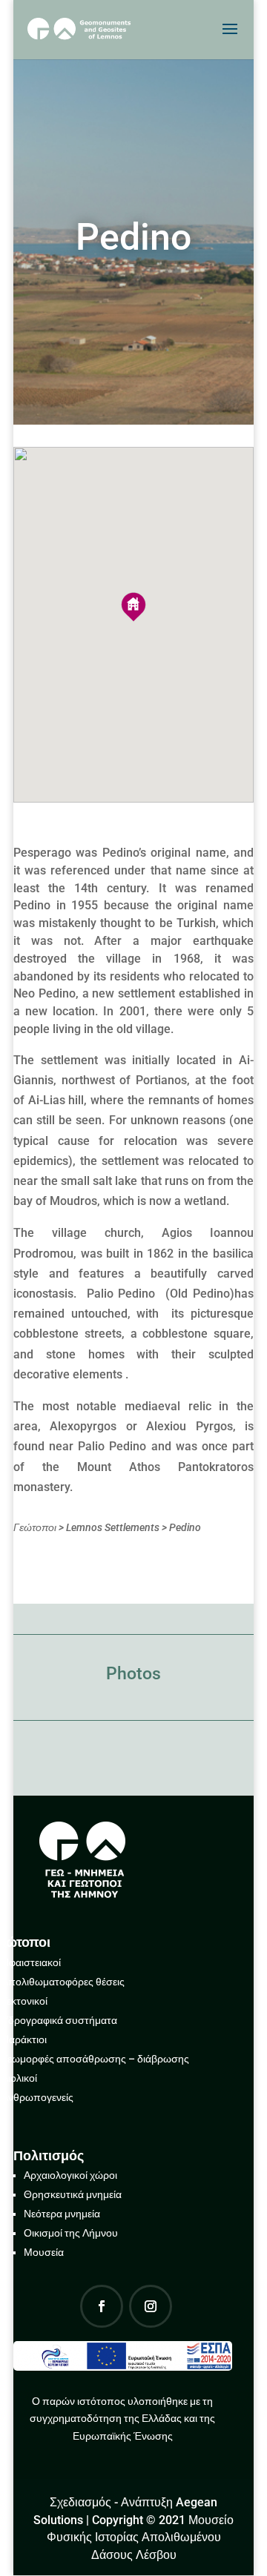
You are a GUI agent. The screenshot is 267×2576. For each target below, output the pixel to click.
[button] (133, 607)
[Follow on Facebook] (102, 2306)
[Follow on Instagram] (151, 2306)
